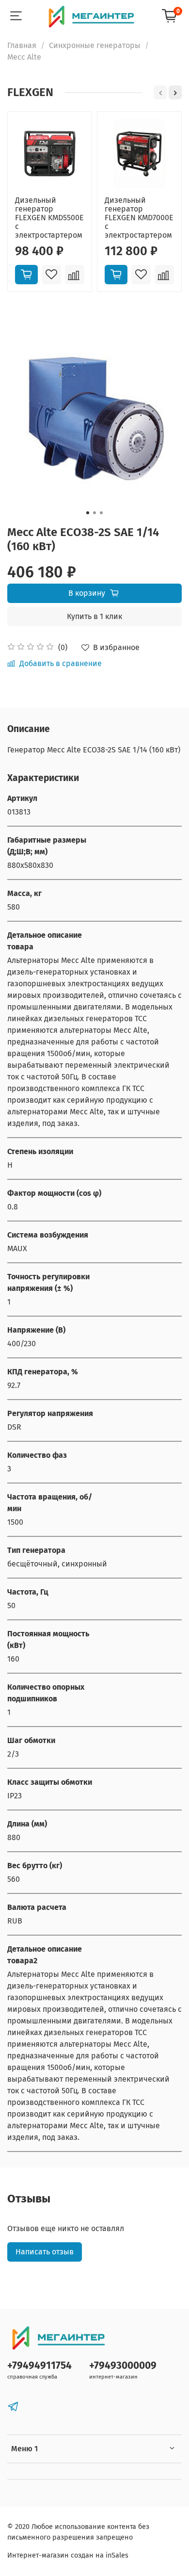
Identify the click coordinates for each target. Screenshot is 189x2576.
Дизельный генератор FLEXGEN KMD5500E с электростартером (49, 218)
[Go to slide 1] (88, 513)
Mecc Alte (24, 57)
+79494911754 (39, 2366)
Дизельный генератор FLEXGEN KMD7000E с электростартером (139, 218)
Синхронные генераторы (95, 45)
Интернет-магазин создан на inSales (68, 2555)
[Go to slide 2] (94, 513)
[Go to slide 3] (101, 513)
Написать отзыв (45, 2252)
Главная (22, 45)
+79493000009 (123, 2366)
